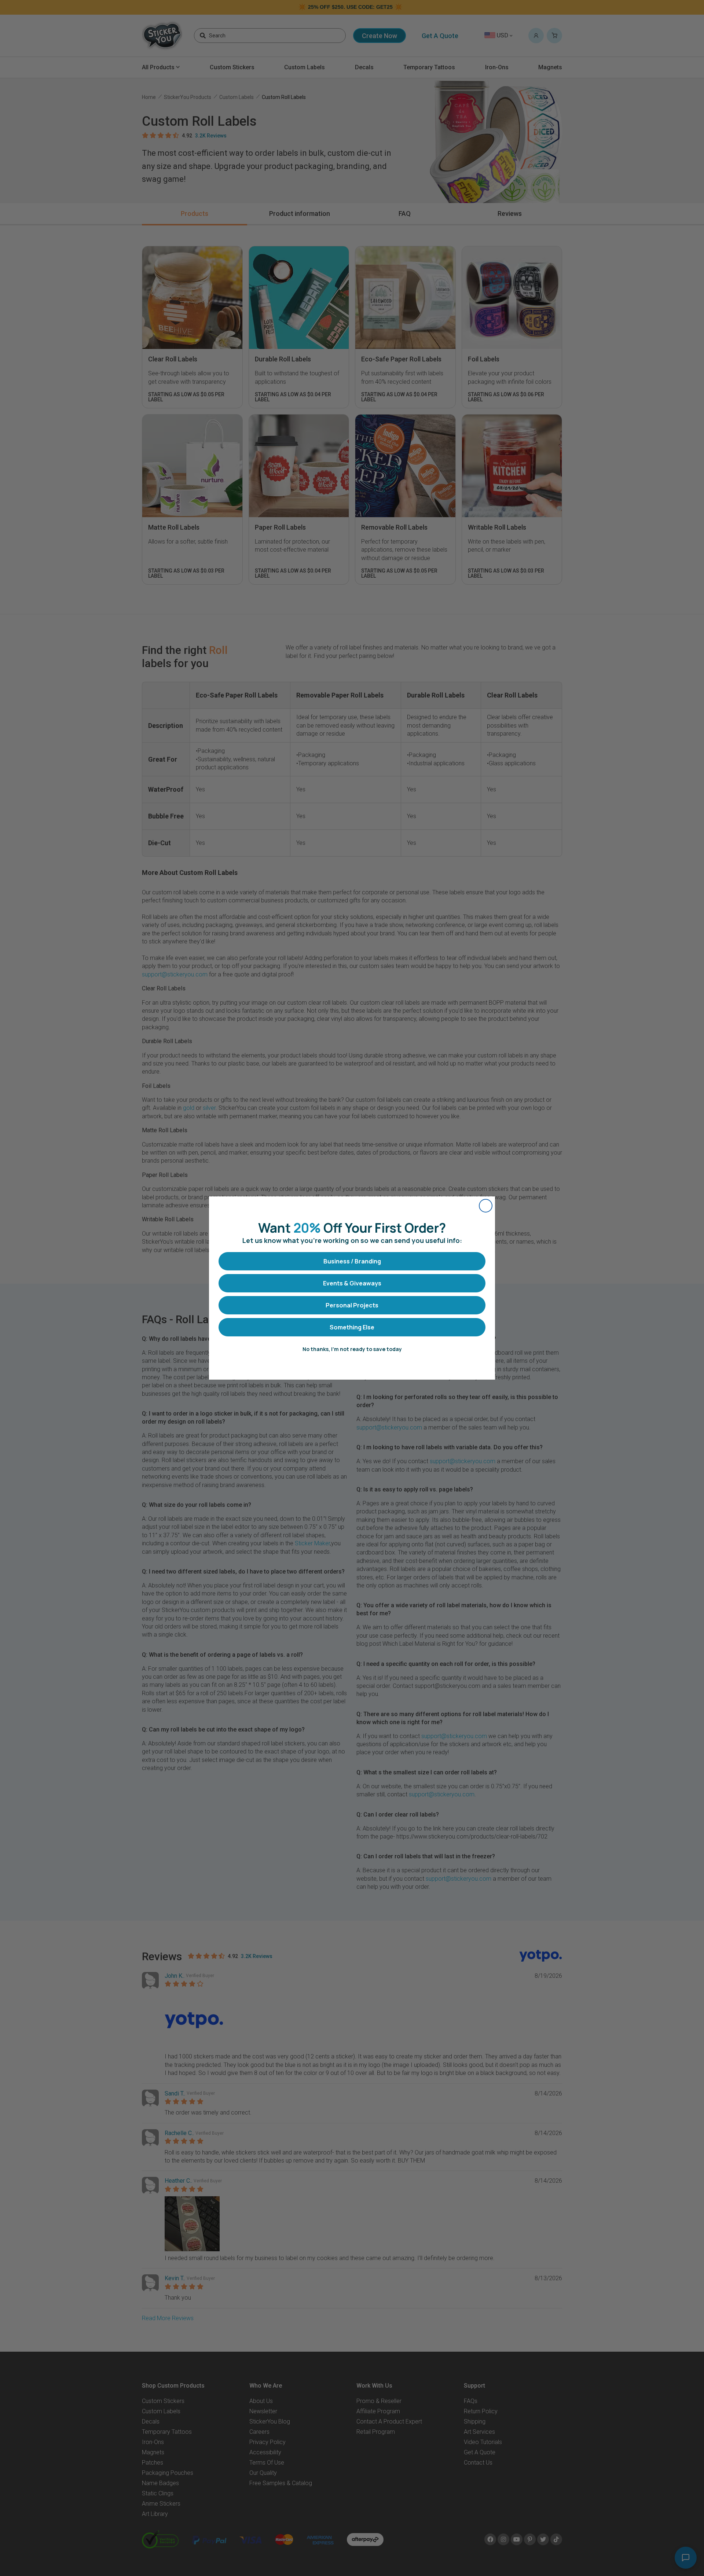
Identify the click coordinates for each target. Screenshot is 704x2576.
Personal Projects (352, 1305)
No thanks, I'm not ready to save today (352, 1349)
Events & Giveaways (352, 1283)
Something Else (352, 1327)
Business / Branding (352, 1261)
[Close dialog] (486, 1206)
